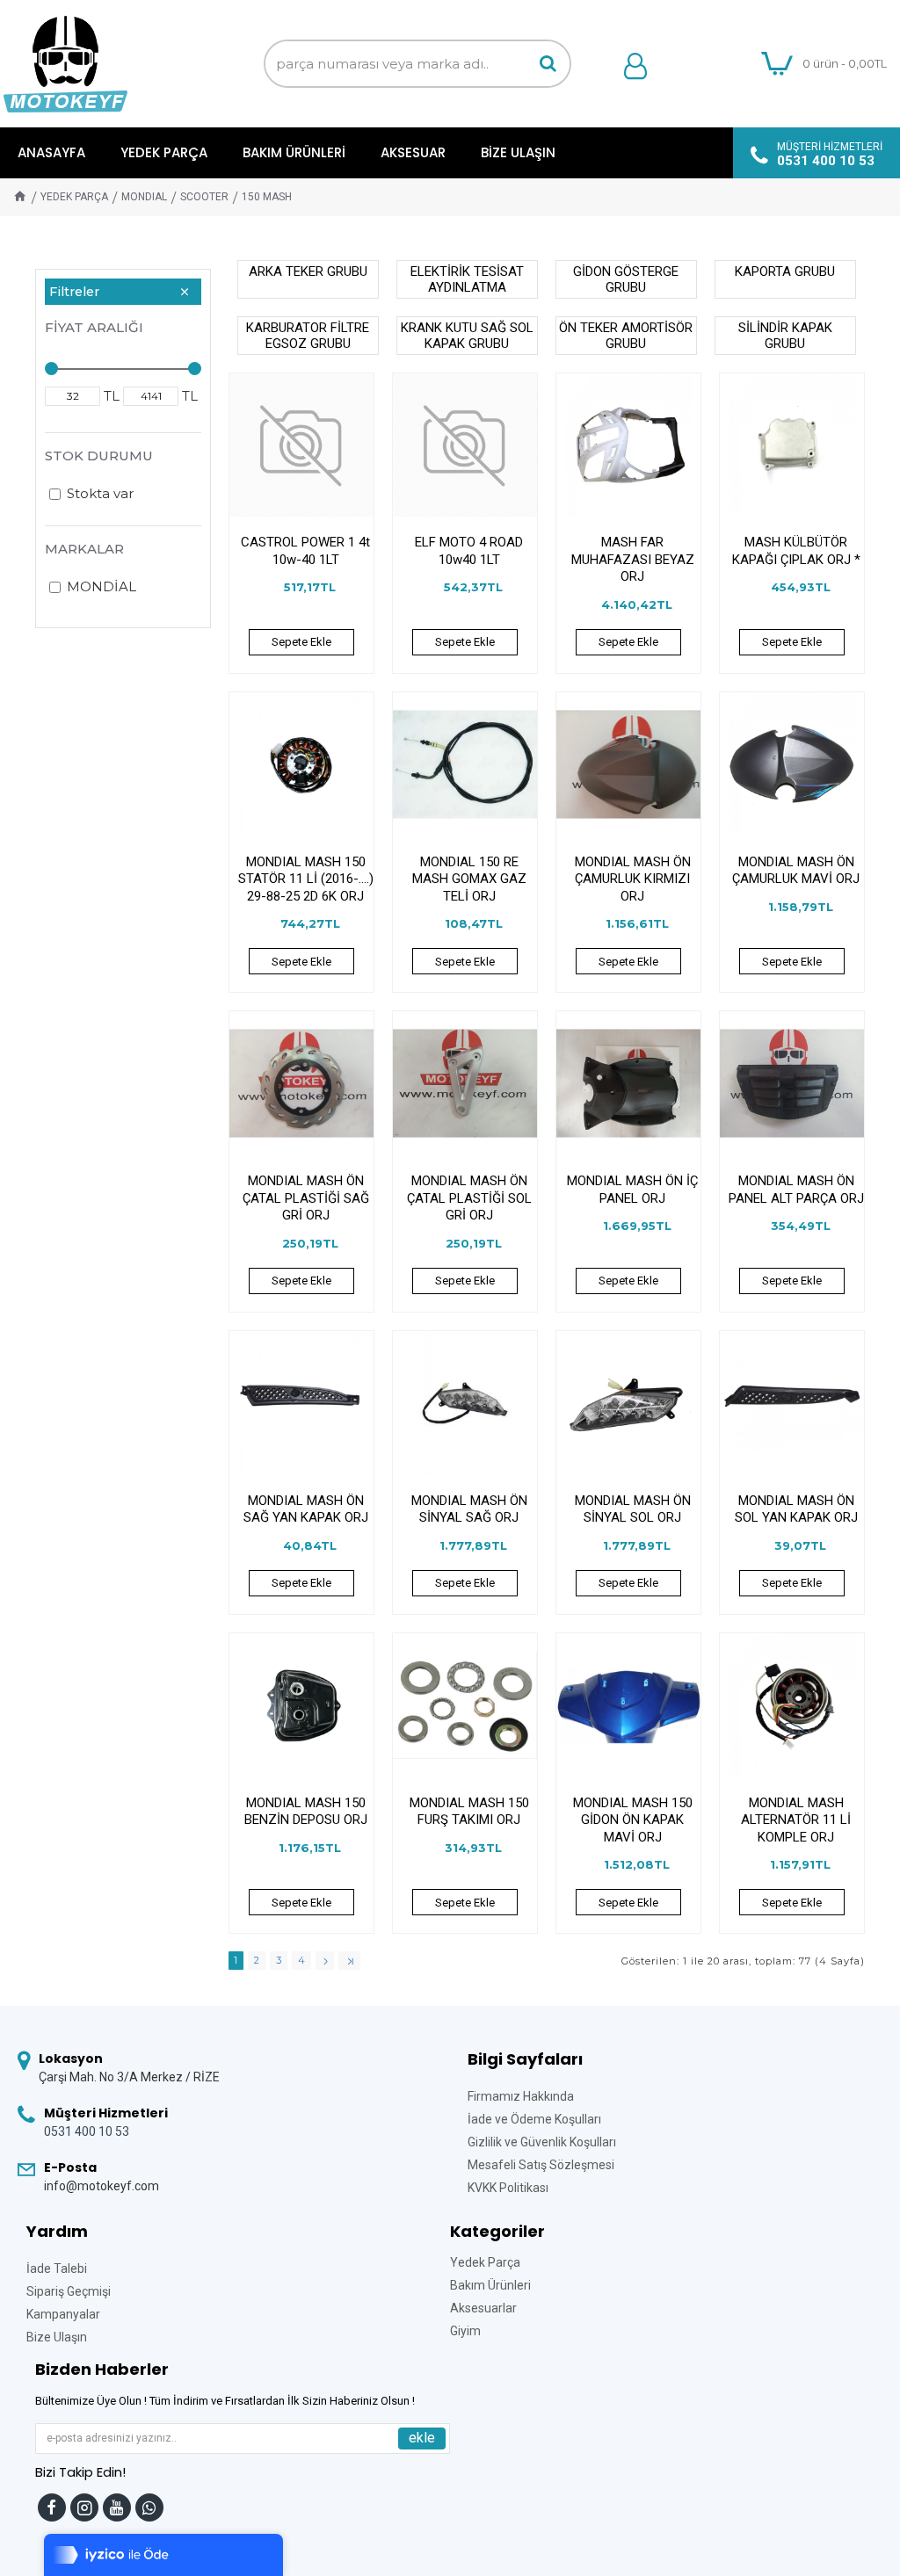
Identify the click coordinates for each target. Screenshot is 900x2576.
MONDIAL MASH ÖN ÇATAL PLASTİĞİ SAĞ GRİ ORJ (306, 1198)
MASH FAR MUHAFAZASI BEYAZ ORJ (633, 559)
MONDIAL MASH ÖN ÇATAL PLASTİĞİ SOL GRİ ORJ (469, 1198)
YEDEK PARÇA (74, 197)
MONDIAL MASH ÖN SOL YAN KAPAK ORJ (796, 1509)
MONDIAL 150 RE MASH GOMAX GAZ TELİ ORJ (469, 879)
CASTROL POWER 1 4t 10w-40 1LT (305, 551)
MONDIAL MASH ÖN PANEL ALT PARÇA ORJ (796, 1190)
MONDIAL (144, 197)
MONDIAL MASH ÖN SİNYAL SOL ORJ (633, 1509)
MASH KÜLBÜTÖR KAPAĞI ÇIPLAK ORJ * (796, 551)
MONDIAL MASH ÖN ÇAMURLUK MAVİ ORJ (796, 871)
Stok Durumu (99, 456)
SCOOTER (204, 197)
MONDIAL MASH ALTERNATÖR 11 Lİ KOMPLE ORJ (796, 1820)
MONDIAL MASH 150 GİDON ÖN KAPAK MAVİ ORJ (633, 1820)
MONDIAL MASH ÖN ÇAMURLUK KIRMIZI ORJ (633, 879)
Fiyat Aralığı (94, 327)
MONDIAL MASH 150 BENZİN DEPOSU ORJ (306, 1812)
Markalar (84, 549)
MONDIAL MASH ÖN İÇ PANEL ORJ (632, 1190)
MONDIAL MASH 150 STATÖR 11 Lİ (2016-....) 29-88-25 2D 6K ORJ (306, 879)
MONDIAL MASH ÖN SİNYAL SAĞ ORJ (469, 1509)
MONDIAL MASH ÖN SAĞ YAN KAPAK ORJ (306, 1509)
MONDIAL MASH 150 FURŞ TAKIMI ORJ (469, 1812)
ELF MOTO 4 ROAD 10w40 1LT (469, 551)
